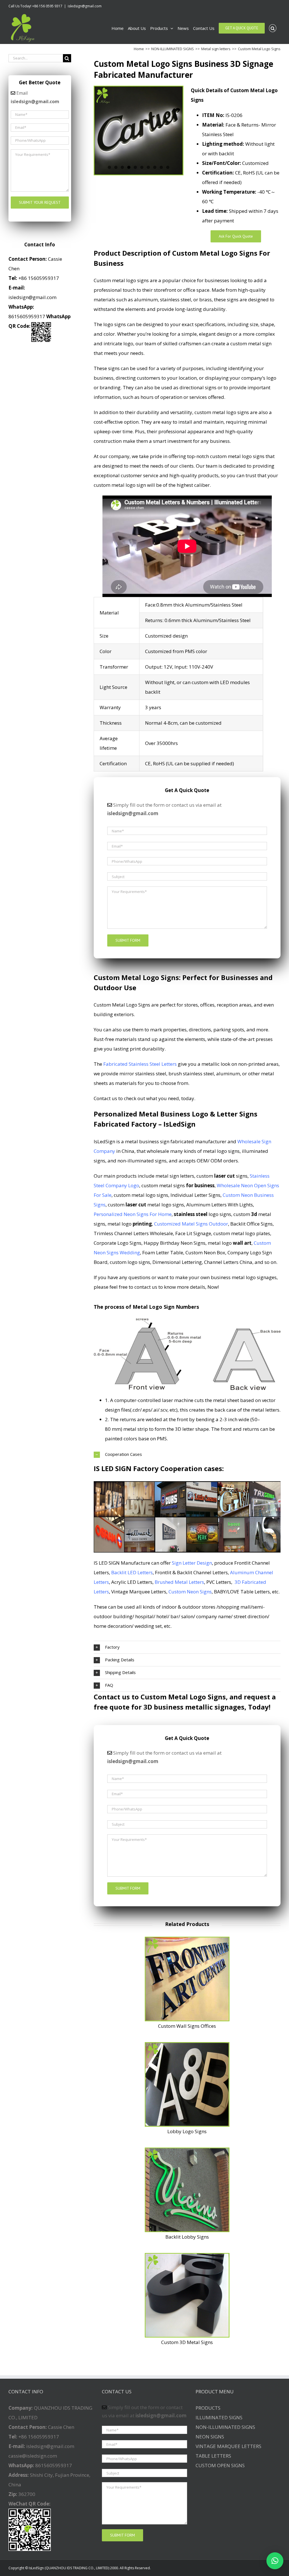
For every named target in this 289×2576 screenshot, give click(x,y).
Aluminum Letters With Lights (220, 1205)
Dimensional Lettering (177, 1262)
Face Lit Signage (193, 1233)
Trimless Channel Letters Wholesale (133, 1233)
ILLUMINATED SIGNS (219, 2417)
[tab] (187, 1454)
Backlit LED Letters (132, 1572)
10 (168, 167)
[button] (275, 2561)
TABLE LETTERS (213, 2456)
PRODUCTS (208, 2408)
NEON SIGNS (210, 2437)
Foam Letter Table (163, 1252)
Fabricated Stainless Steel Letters (140, 1064)
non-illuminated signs (142, 1161)
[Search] (273, 28)
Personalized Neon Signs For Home (133, 1214)
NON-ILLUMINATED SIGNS (225, 2427)
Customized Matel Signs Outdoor (191, 1224)
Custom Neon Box (205, 1252)
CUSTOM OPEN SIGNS (220, 2465)
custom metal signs (178, 1185)
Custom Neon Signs (190, 1592)
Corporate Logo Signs (118, 1243)
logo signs (202, 1214)
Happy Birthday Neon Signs (175, 1243)
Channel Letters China (228, 1262)
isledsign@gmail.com (85, 6)
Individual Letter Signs (195, 1195)
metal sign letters (175, 1176)
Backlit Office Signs (251, 1224)
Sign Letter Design (192, 1563)
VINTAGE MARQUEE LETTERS (228, 2446)
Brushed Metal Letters (179, 1582)
